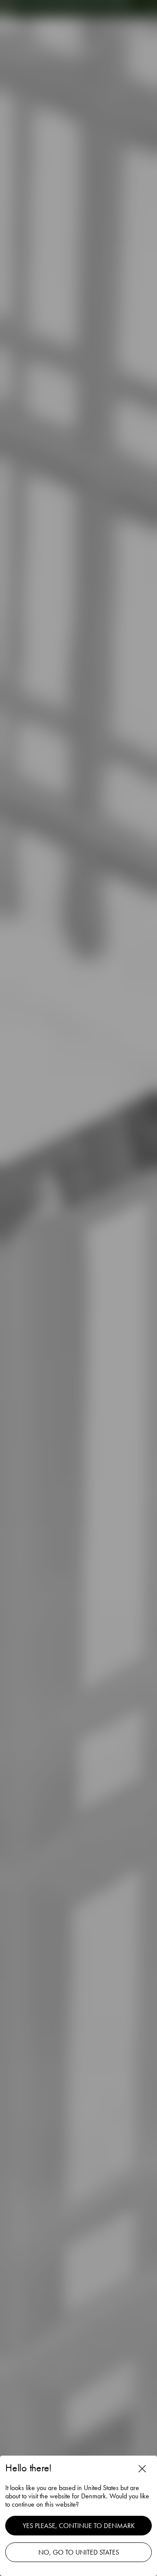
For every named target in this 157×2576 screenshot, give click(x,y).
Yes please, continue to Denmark (79, 2526)
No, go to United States (79, 2552)
